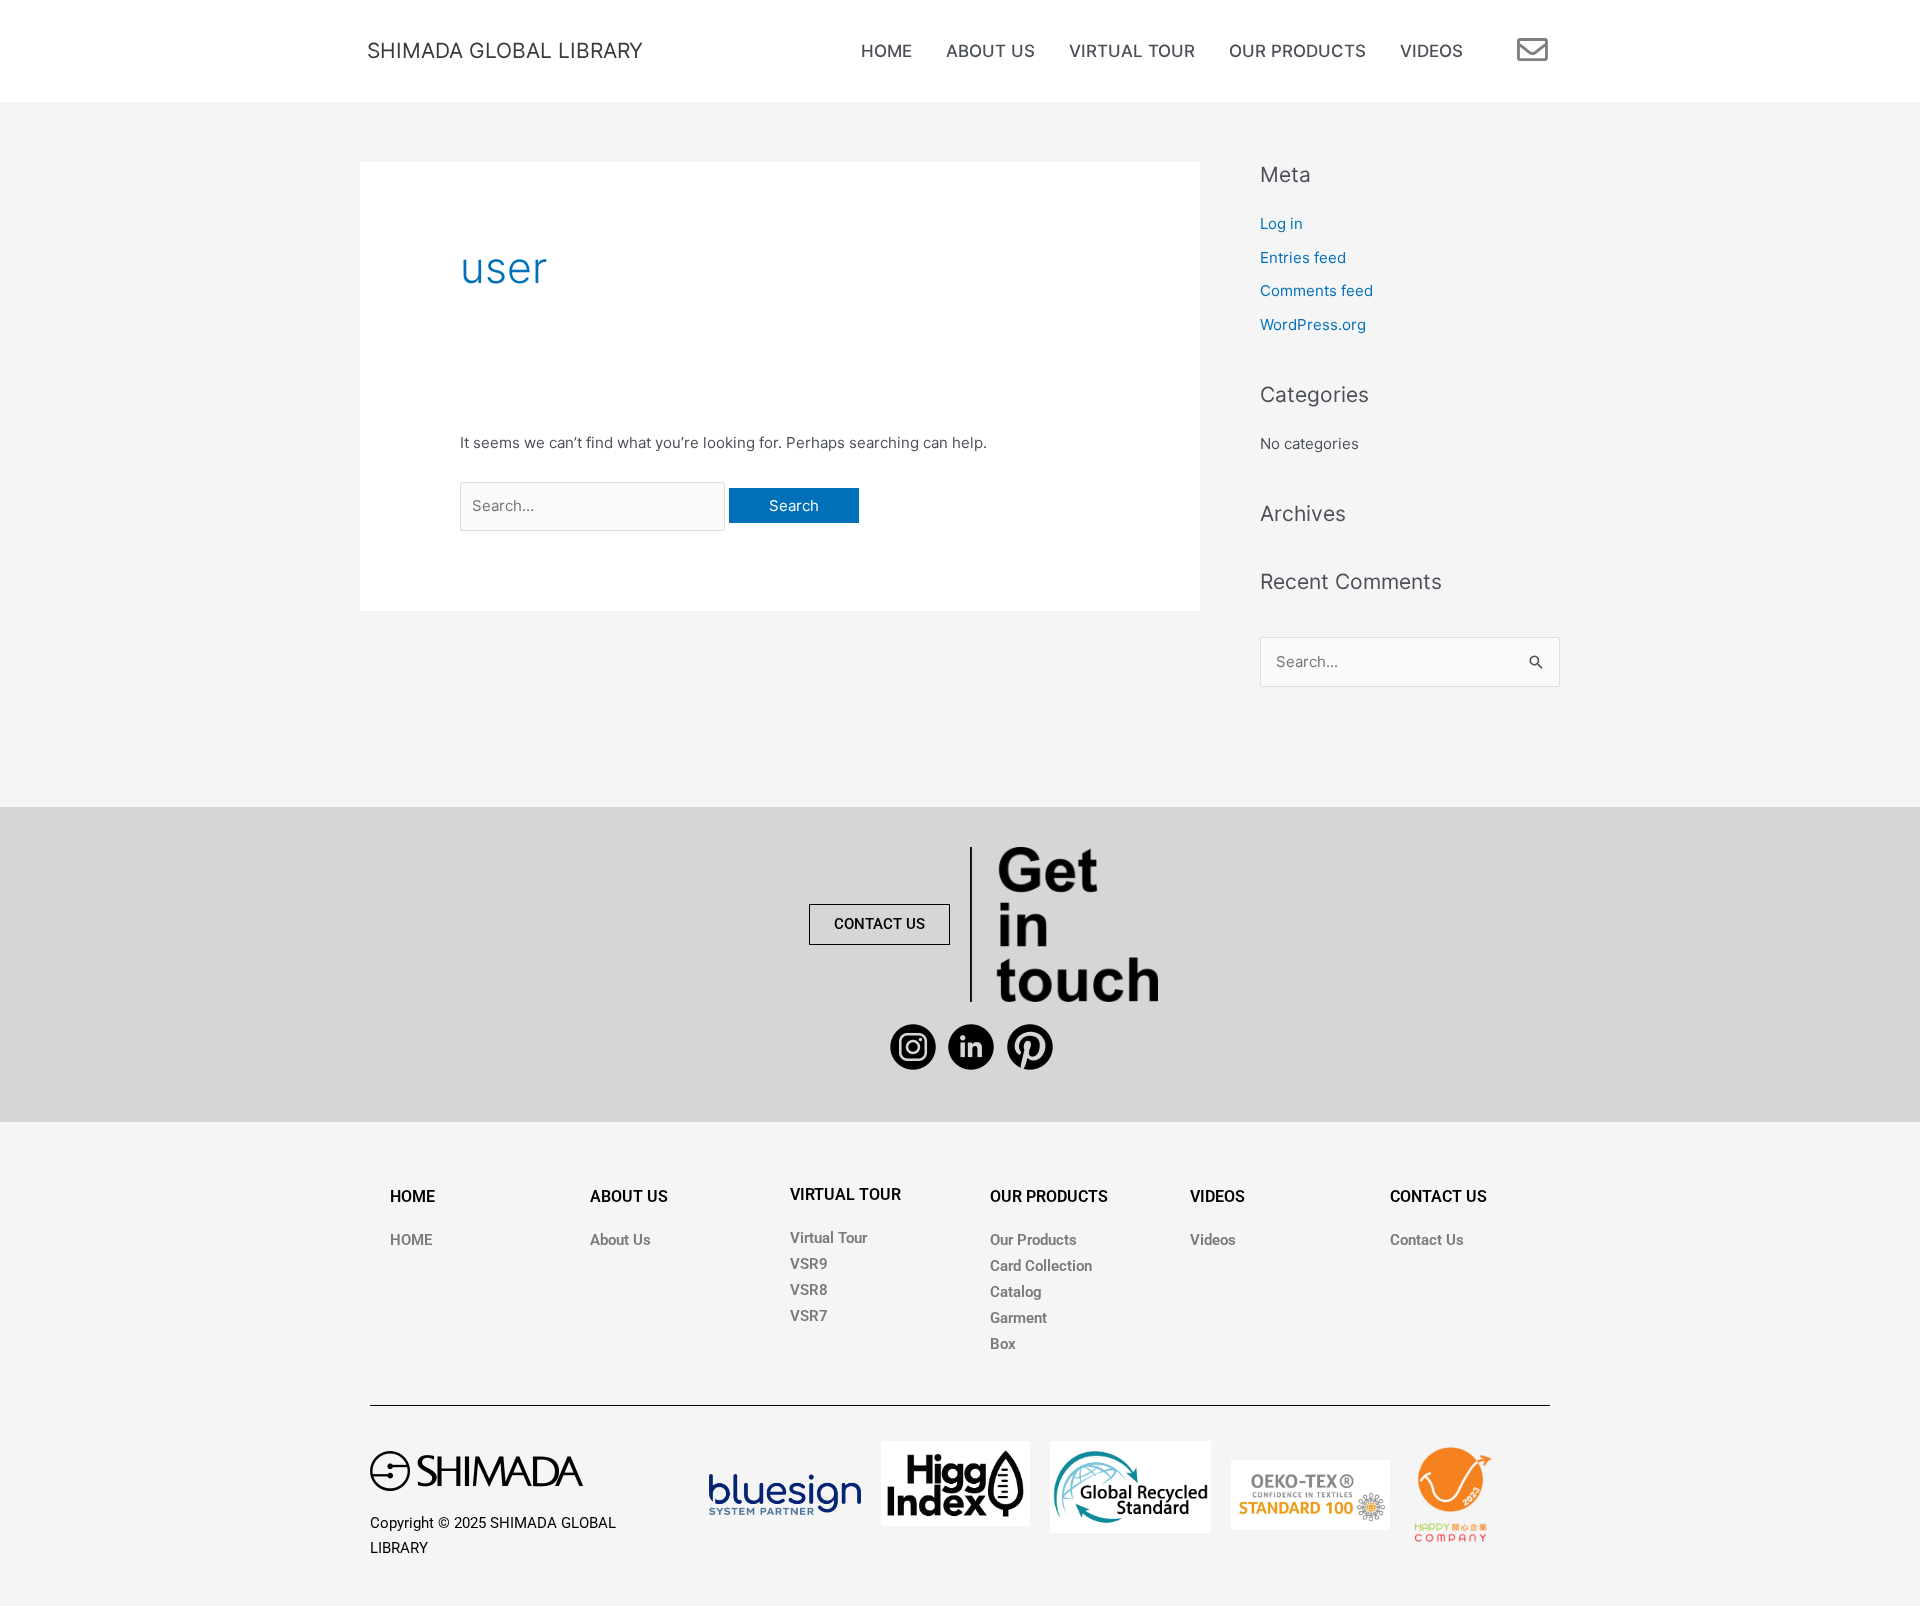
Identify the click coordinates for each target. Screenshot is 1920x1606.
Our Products (1033, 1240)
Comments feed (1316, 290)
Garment (1018, 1318)
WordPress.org (1313, 324)
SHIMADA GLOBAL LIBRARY (505, 50)
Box (1003, 1344)
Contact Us (1427, 1240)
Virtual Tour (828, 1238)
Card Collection (1041, 1266)
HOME (412, 1196)
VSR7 (809, 1316)
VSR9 (809, 1264)
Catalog (1016, 1292)
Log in (1281, 223)
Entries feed (1303, 257)
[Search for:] (594, 505)
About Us (620, 1240)
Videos (1213, 1240)
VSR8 (809, 1290)
